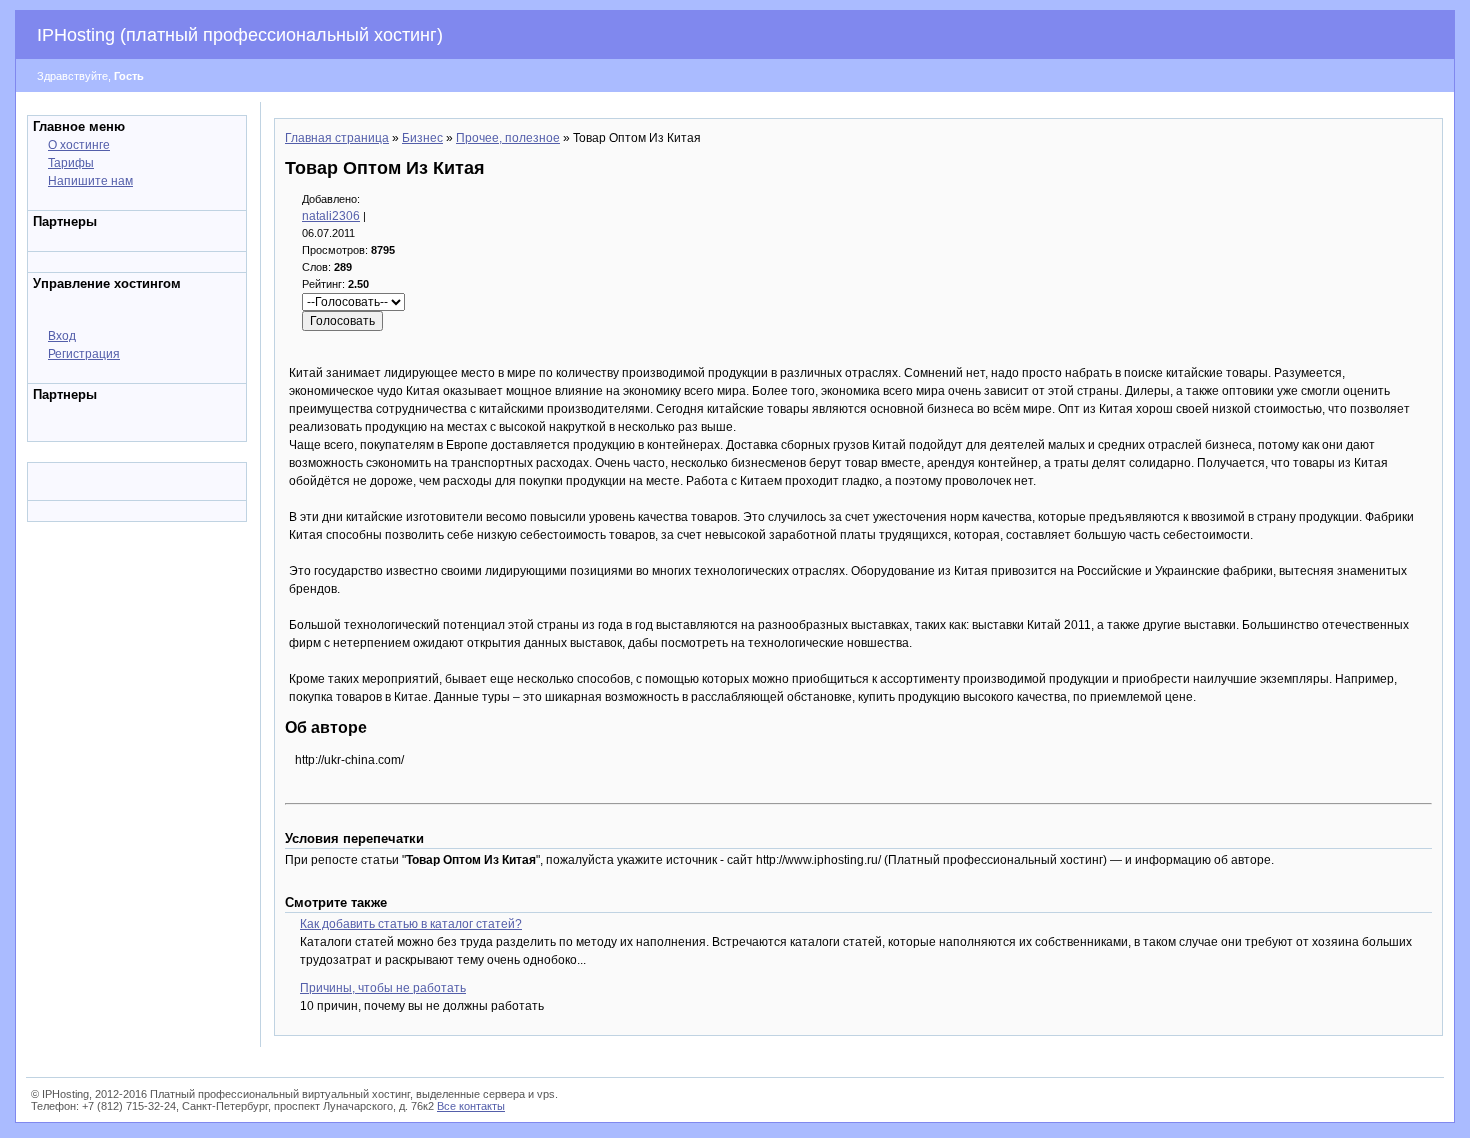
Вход (62, 336)
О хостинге (79, 145)
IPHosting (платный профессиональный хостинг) (240, 35)
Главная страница (337, 138)
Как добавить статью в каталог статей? (411, 924)
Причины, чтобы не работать (383, 988)
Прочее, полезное (508, 138)
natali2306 (331, 216)
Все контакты (471, 1106)
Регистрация (84, 354)
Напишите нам (90, 181)
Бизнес (422, 138)
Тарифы (71, 163)
